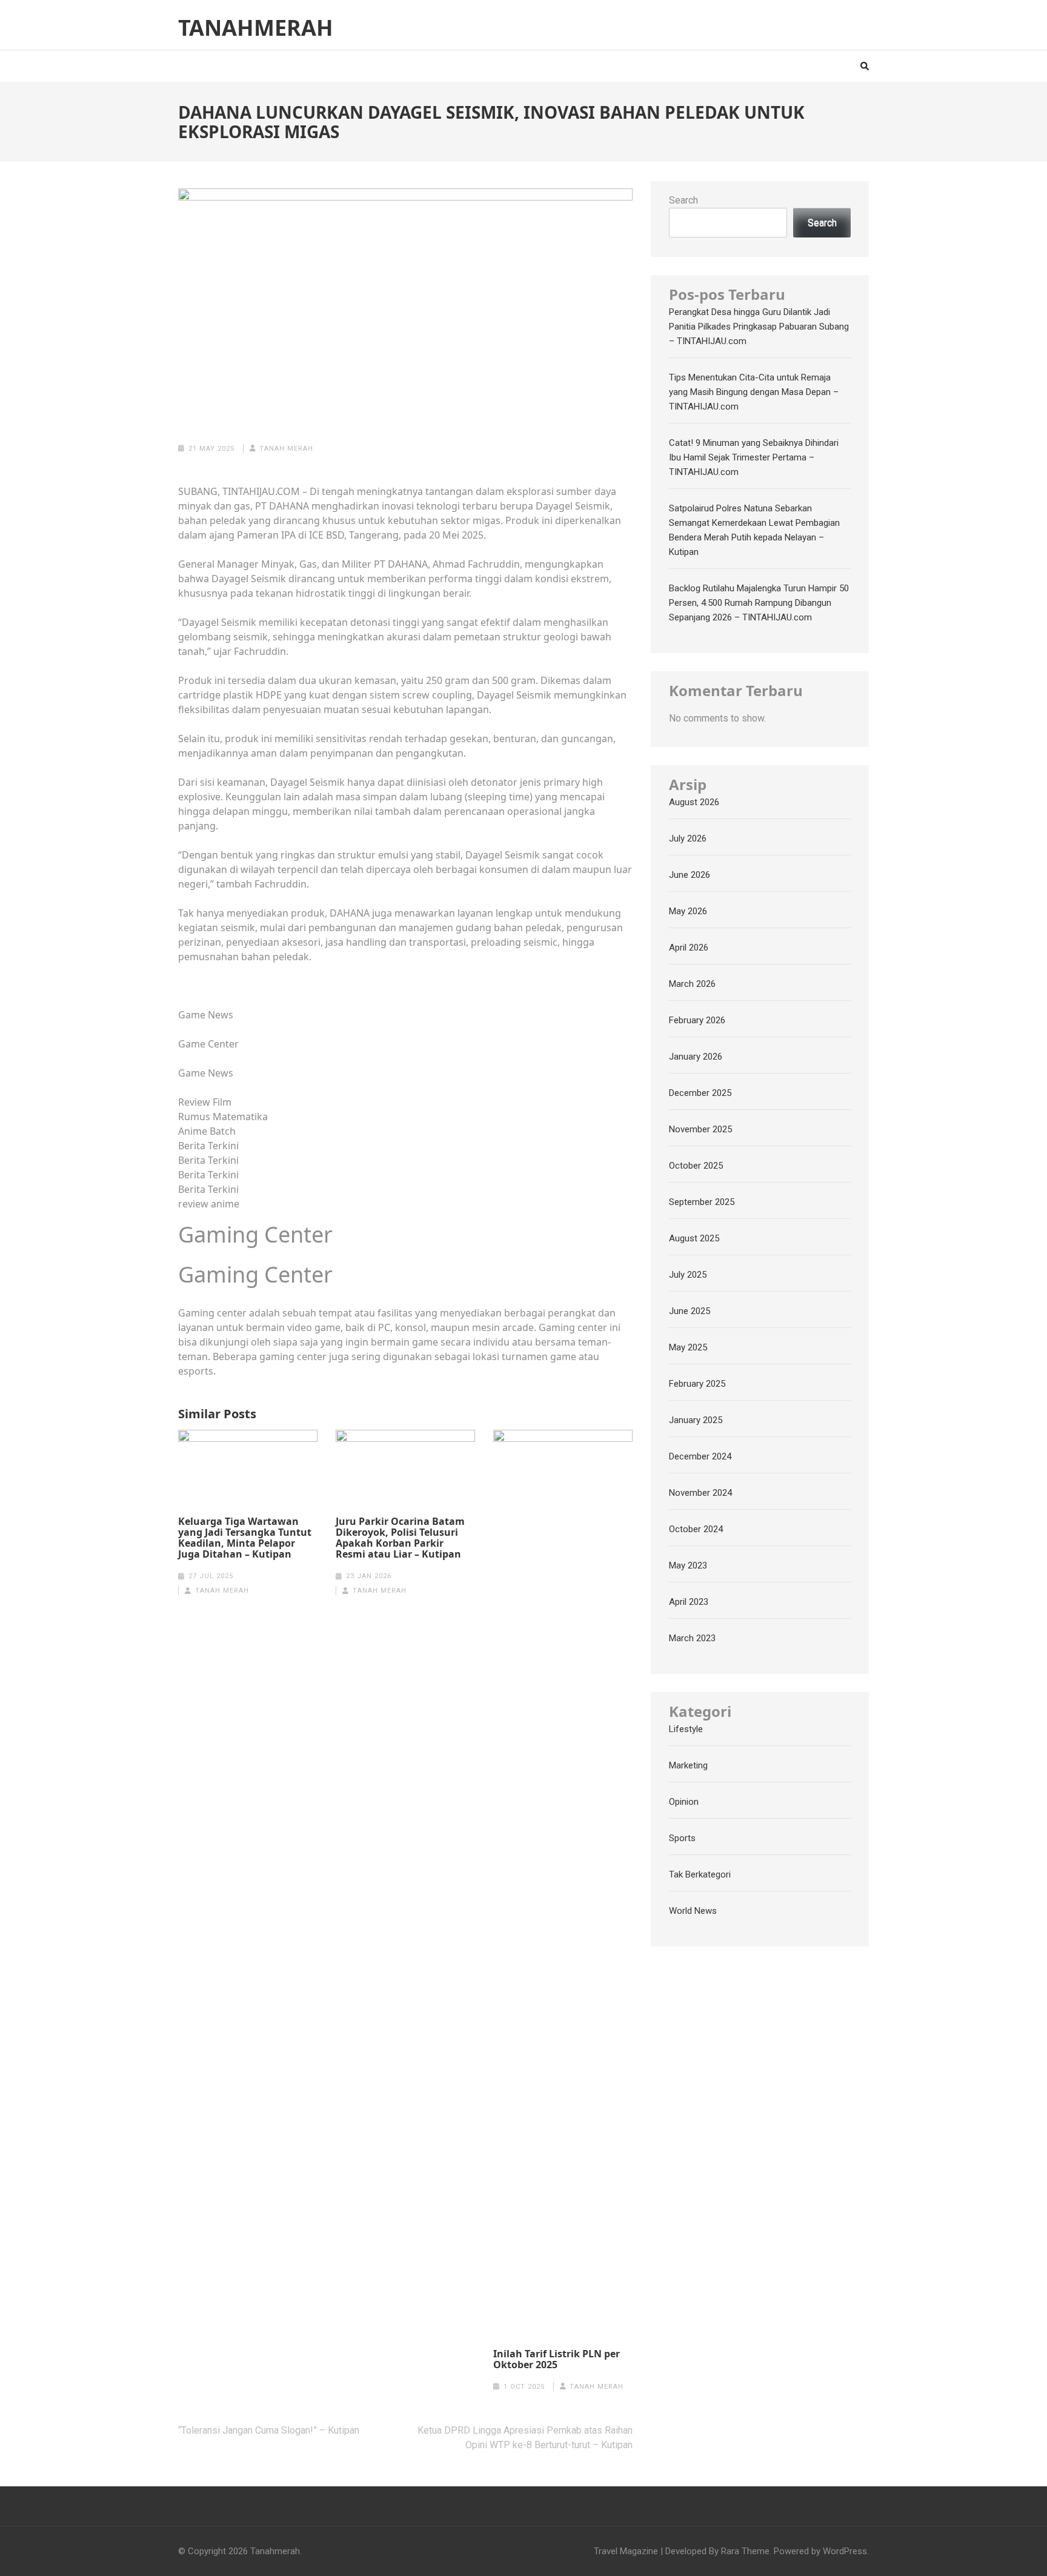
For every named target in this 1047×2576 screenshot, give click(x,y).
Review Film (205, 1102)
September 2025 (702, 1202)
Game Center (208, 1044)
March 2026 (692, 984)
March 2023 (692, 1638)
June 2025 (690, 1311)
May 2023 (688, 1565)
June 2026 (690, 875)
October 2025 (696, 1166)
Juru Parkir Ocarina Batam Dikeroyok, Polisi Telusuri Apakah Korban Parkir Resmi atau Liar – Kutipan (400, 1538)
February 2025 (697, 1384)
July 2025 (688, 1275)
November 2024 (700, 1493)
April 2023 (689, 1602)
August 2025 (694, 1238)
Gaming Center (255, 1234)
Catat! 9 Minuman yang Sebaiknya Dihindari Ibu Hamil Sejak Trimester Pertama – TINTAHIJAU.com (754, 457)
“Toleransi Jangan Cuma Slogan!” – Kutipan (269, 2430)
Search (683, 200)
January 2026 (696, 1057)
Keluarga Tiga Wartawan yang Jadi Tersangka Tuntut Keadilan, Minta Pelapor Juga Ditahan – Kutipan (245, 1538)
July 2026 (688, 838)
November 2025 (700, 1129)
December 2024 (700, 1456)
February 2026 (697, 1020)
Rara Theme (745, 2551)
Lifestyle (686, 1729)
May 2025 (688, 1347)
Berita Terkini (208, 1146)
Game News (206, 1015)
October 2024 (696, 1529)
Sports (682, 1838)
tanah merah (286, 449)
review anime (209, 1204)
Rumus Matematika (223, 1117)
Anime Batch (207, 1131)
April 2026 (689, 948)
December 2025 (700, 1093)
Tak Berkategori (700, 1874)
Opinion (684, 1802)
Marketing (688, 1765)
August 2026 (694, 802)
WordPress (845, 2551)
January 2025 (696, 1420)
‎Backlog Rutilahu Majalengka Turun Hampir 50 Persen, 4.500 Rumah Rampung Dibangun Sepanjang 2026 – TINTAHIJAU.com (759, 603)
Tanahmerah (256, 28)
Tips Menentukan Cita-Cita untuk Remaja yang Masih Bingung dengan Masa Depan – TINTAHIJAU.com (754, 392)
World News (693, 1911)
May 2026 (688, 911)
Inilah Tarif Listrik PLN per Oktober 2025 (557, 2359)
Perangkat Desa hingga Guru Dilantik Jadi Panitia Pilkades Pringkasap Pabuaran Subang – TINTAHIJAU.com (759, 327)
